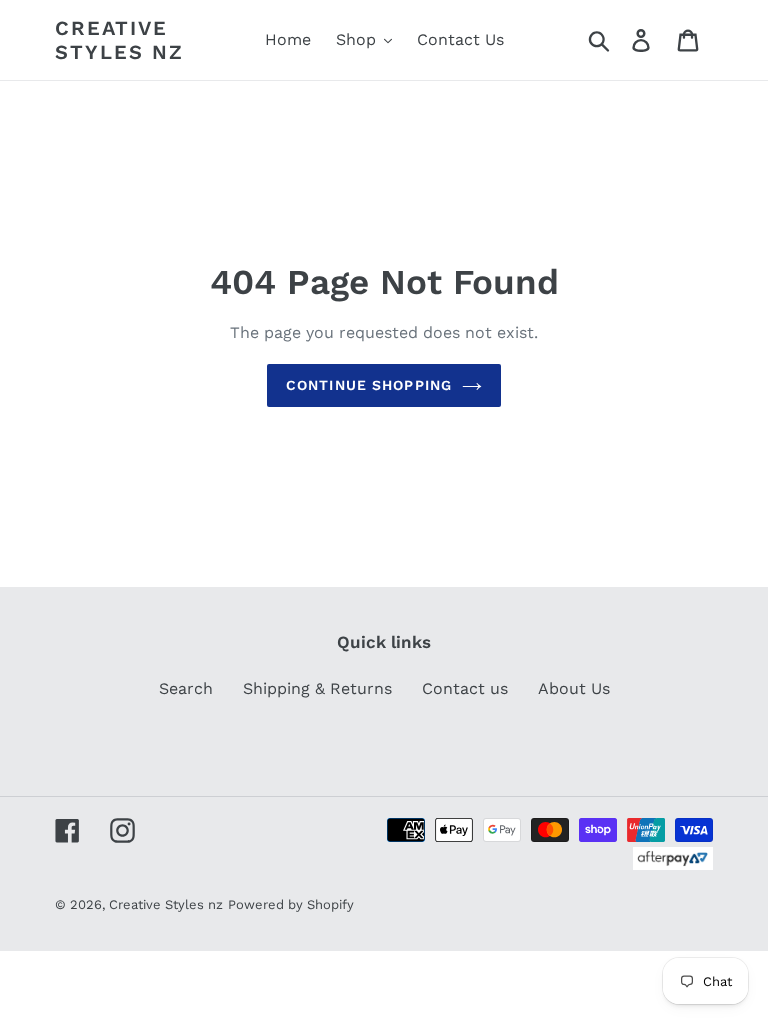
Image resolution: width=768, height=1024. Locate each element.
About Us (574, 688)
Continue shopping (369, 385)
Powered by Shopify (291, 904)
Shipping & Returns (317, 688)
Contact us (465, 688)
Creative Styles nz (119, 40)
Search (186, 688)
